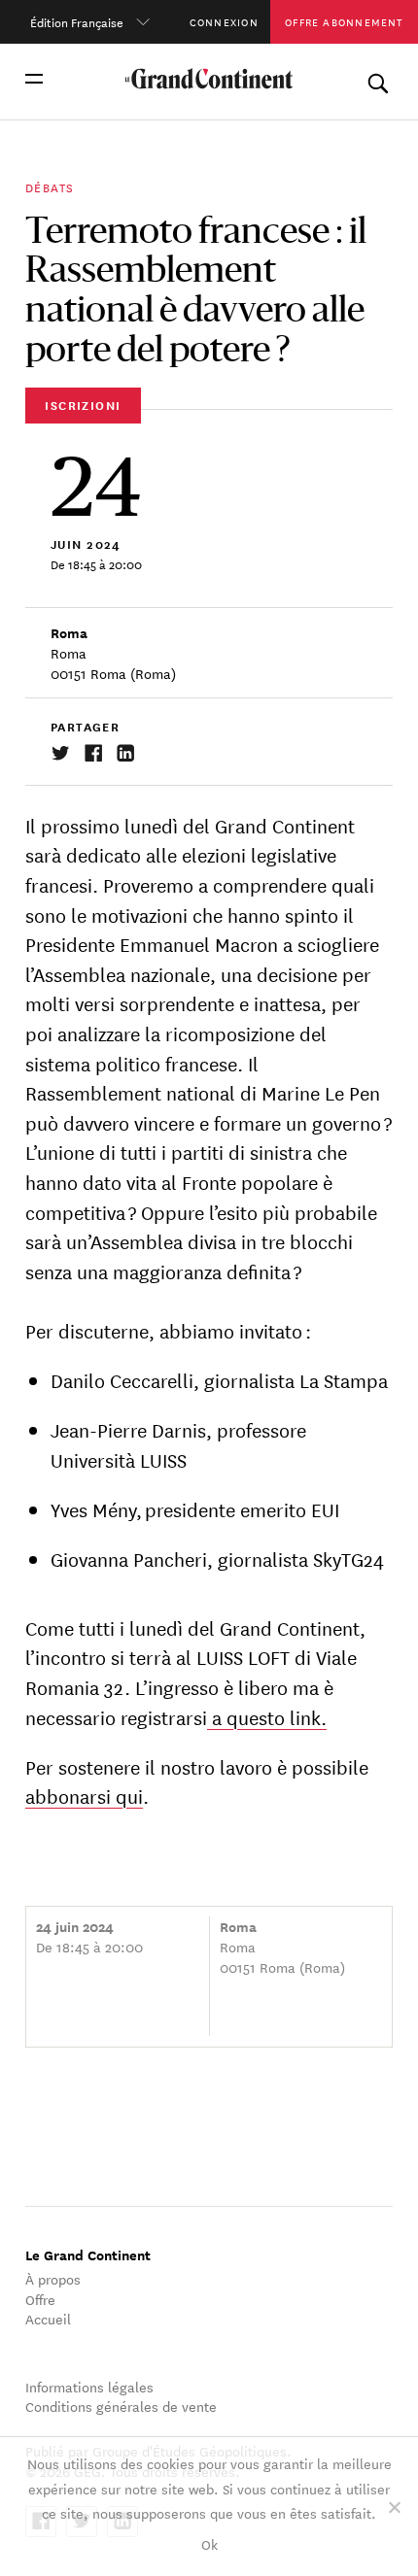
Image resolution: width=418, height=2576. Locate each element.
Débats (50, 186)
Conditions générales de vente (121, 2406)
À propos (53, 2279)
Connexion (224, 21)
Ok (209, 2544)
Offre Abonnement (344, 21)
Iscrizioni (83, 405)
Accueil (48, 2319)
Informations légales (89, 2387)
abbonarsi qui (84, 1796)
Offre (40, 2299)
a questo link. (267, 1717)
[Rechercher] (378, 79)
